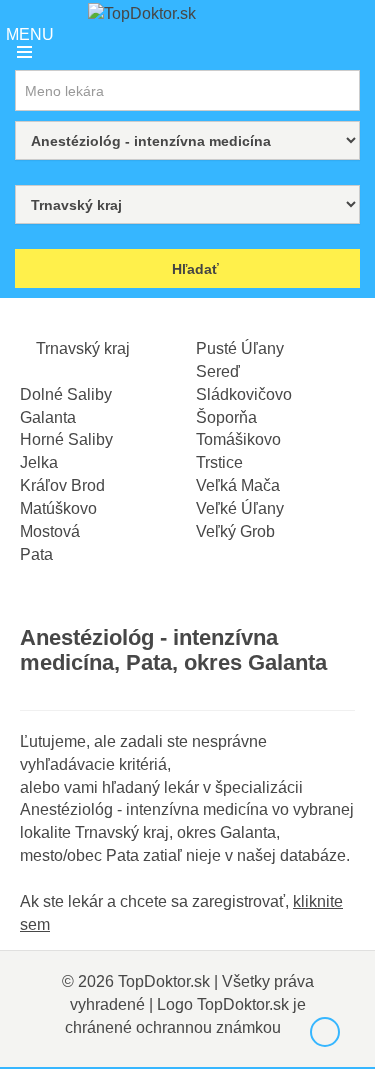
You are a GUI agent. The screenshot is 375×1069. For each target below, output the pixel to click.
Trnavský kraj (81, 348)
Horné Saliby (66, 439)
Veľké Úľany (240, 508)
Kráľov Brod (62, 485)
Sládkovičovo (244, 394)
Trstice (219, 462)
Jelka (39, 462)
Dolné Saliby (66, 394)
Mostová (50, 531)
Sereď (218, 371)
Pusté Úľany (240, 348)
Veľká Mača (238, 485)
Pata (36, 554)
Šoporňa (226, 417)
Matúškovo (58, 508)
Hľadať (193, 269)
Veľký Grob (235, 531)
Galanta (48, 417)
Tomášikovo (238, 439)
